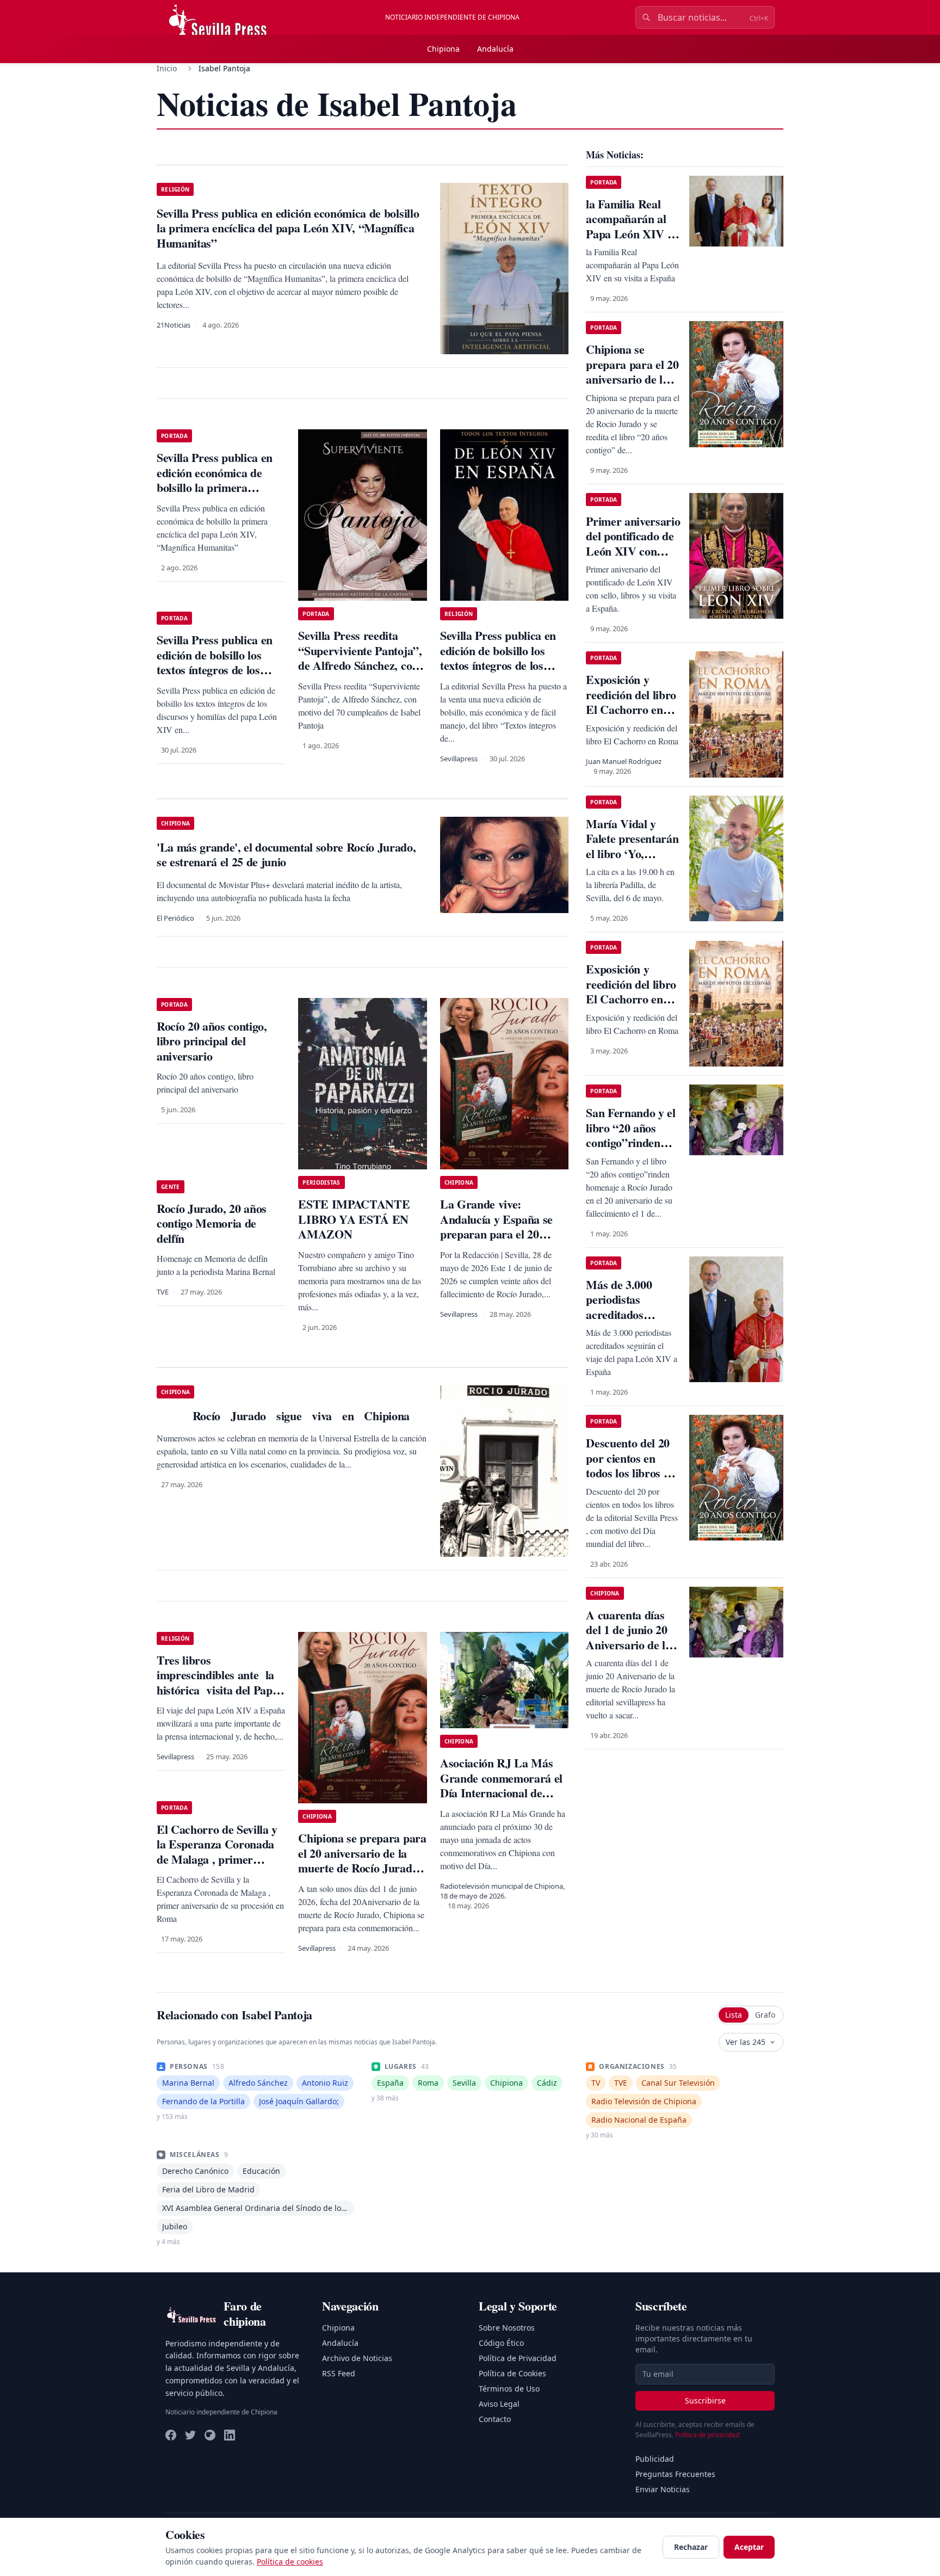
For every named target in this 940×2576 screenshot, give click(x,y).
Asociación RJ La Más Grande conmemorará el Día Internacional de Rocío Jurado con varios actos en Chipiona (501, 1793)
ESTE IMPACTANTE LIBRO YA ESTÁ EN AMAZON (354, 1219)
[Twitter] (190, 2435)
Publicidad (655, 2459)
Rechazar (691, 2547)
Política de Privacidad (518, 2358)
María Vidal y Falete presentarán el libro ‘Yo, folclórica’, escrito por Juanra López (632, 853)
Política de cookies (290, 2562)
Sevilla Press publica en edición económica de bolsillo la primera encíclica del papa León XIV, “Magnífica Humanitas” (215, 495)
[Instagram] (210, 2435)
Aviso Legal (499, 2404)
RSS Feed (339, 2373)
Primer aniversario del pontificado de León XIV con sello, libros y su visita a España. (633, 551)
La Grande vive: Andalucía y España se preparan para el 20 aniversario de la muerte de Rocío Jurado (500, 1234)
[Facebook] (171, 2435)
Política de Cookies (512, 2373)
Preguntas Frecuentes (675, 2474)
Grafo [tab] (765, 2015)
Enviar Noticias (663, 2489)
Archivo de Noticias (357, 2358)
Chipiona (443, 49)
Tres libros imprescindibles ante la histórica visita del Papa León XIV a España (217, 1683)
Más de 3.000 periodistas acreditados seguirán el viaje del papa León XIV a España (626, 1322)
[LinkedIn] (230, 2435)
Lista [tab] (734, 2015)
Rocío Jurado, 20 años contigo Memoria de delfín (212, 1223)
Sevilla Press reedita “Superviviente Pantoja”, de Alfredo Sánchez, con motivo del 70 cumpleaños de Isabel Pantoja (362, 665)
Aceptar (749, 2547)
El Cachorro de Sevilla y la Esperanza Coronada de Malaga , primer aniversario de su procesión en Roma (217, 1859)
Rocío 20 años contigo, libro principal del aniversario (212, 1041)
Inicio (167, 68)
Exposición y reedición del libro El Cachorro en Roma (631, 702)
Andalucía (495, 49)
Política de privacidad (707, 2435)
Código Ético (501, 2343)
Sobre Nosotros (507, 2328)
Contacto (495, 2419)
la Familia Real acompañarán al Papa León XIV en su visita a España (632, 226)
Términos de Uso (509, 2389)
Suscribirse (705, 2401)
